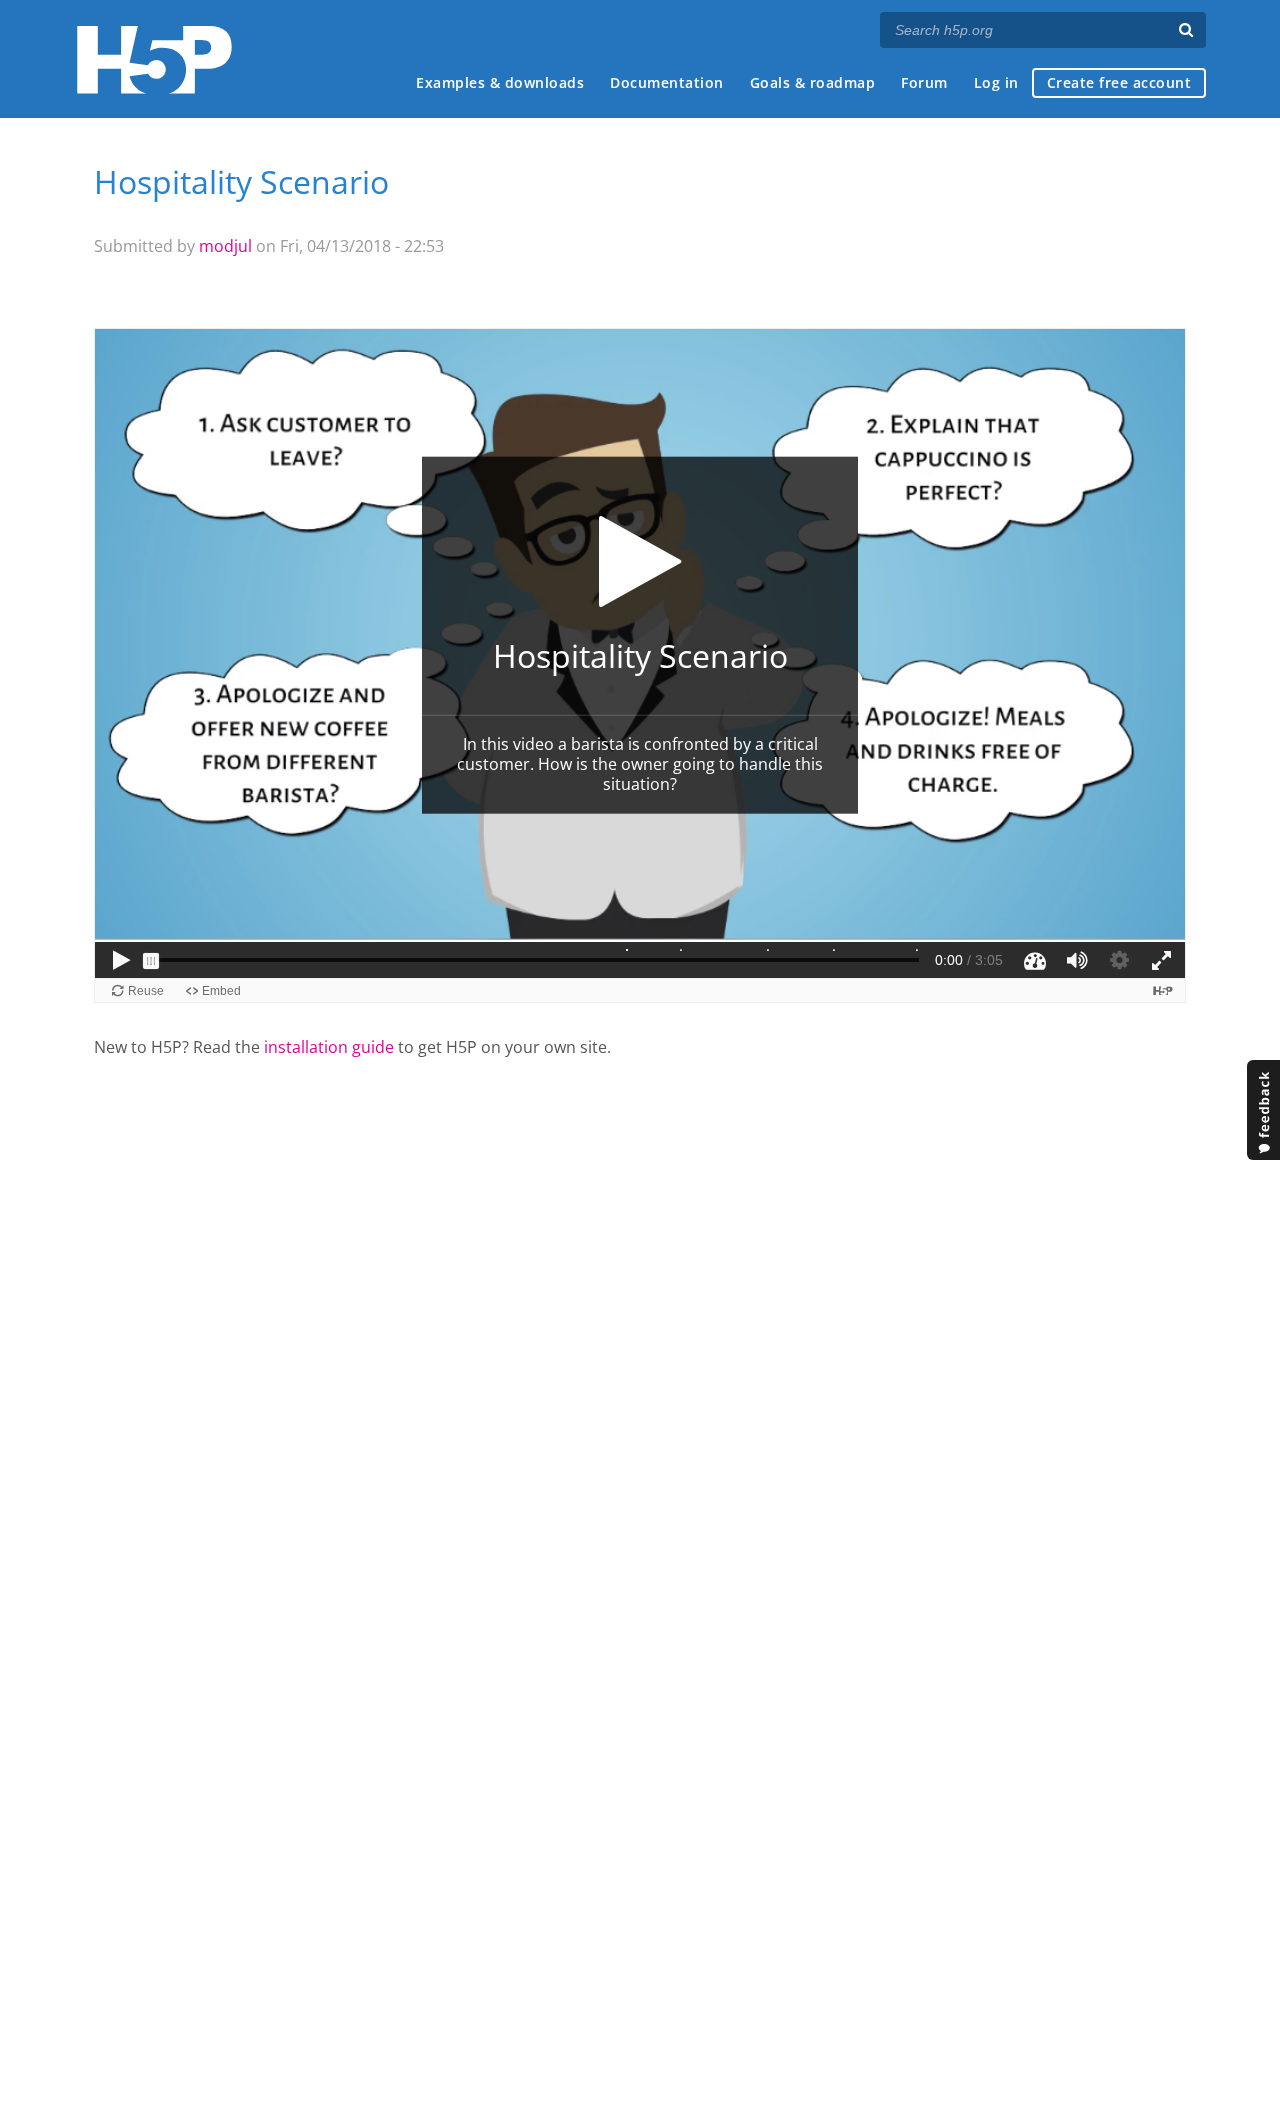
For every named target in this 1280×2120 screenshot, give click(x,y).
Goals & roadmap (813, 82)
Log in (996, 82)
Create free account (1119, 82)
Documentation (667, 82)
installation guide (329, 1047)
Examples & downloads (500, 82)
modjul (225, 246)
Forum (924, 82)
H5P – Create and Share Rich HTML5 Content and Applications (154, 59)
